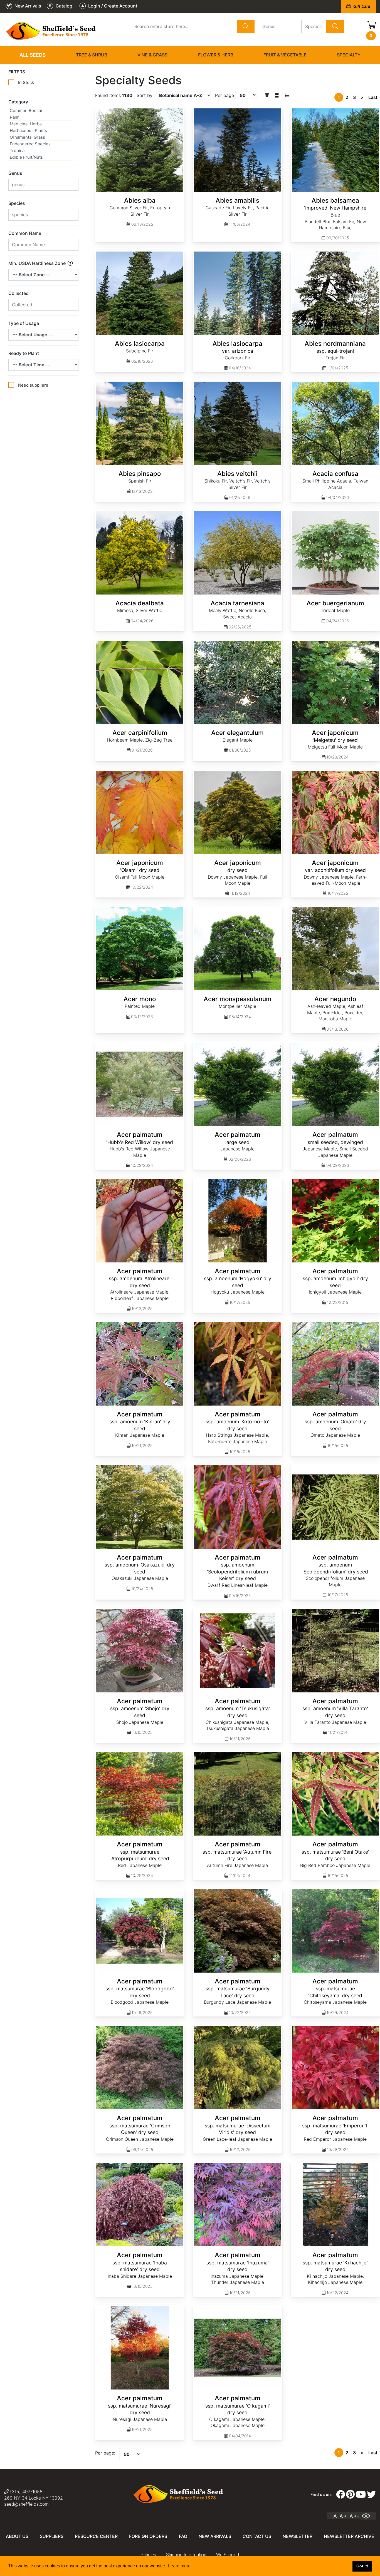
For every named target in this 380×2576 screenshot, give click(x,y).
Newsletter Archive (349, 2536)
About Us (17, 2536)
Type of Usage (24, 323)
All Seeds (33, 55)
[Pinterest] (350, 2495)
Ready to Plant (24, 353)
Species (17, 203)
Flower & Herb (216, 55)
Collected (18, 293)
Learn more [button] (179, 2566)
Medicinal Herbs (26, 124)
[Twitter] (371, 2495)
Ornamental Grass (27, 137)
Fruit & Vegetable (285, 55)
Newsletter (298, 2536)
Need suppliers (33, 385)
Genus (15, 173)
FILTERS (17, 72)
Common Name (25, 233)
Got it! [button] (362, 2566)
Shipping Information (186, 2555)
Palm (15, 117)
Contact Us (257, 2536)
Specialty (349, 55)
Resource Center (96, 2536)
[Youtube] (361, 2495)
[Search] (246, 26)
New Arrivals (215, 2536)
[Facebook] (340, 2495)
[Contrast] (368, 2516)
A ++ (355, 2516)
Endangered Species (30, 144)
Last (373, 97)
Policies (148, 2555)
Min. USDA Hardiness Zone (38, 263)
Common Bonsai (26, 110)
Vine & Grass (152, 55)
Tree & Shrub (92, 55)
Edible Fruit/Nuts (26, 157)
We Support (228, 2555)
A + (343, 2516)
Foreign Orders (148, 2536)
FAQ (183, 2536)
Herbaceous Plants (28, 130)
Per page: (105, 2453)
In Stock (26, 82)
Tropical (18, 151)
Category (18, 102)
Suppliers (52, 2536)
